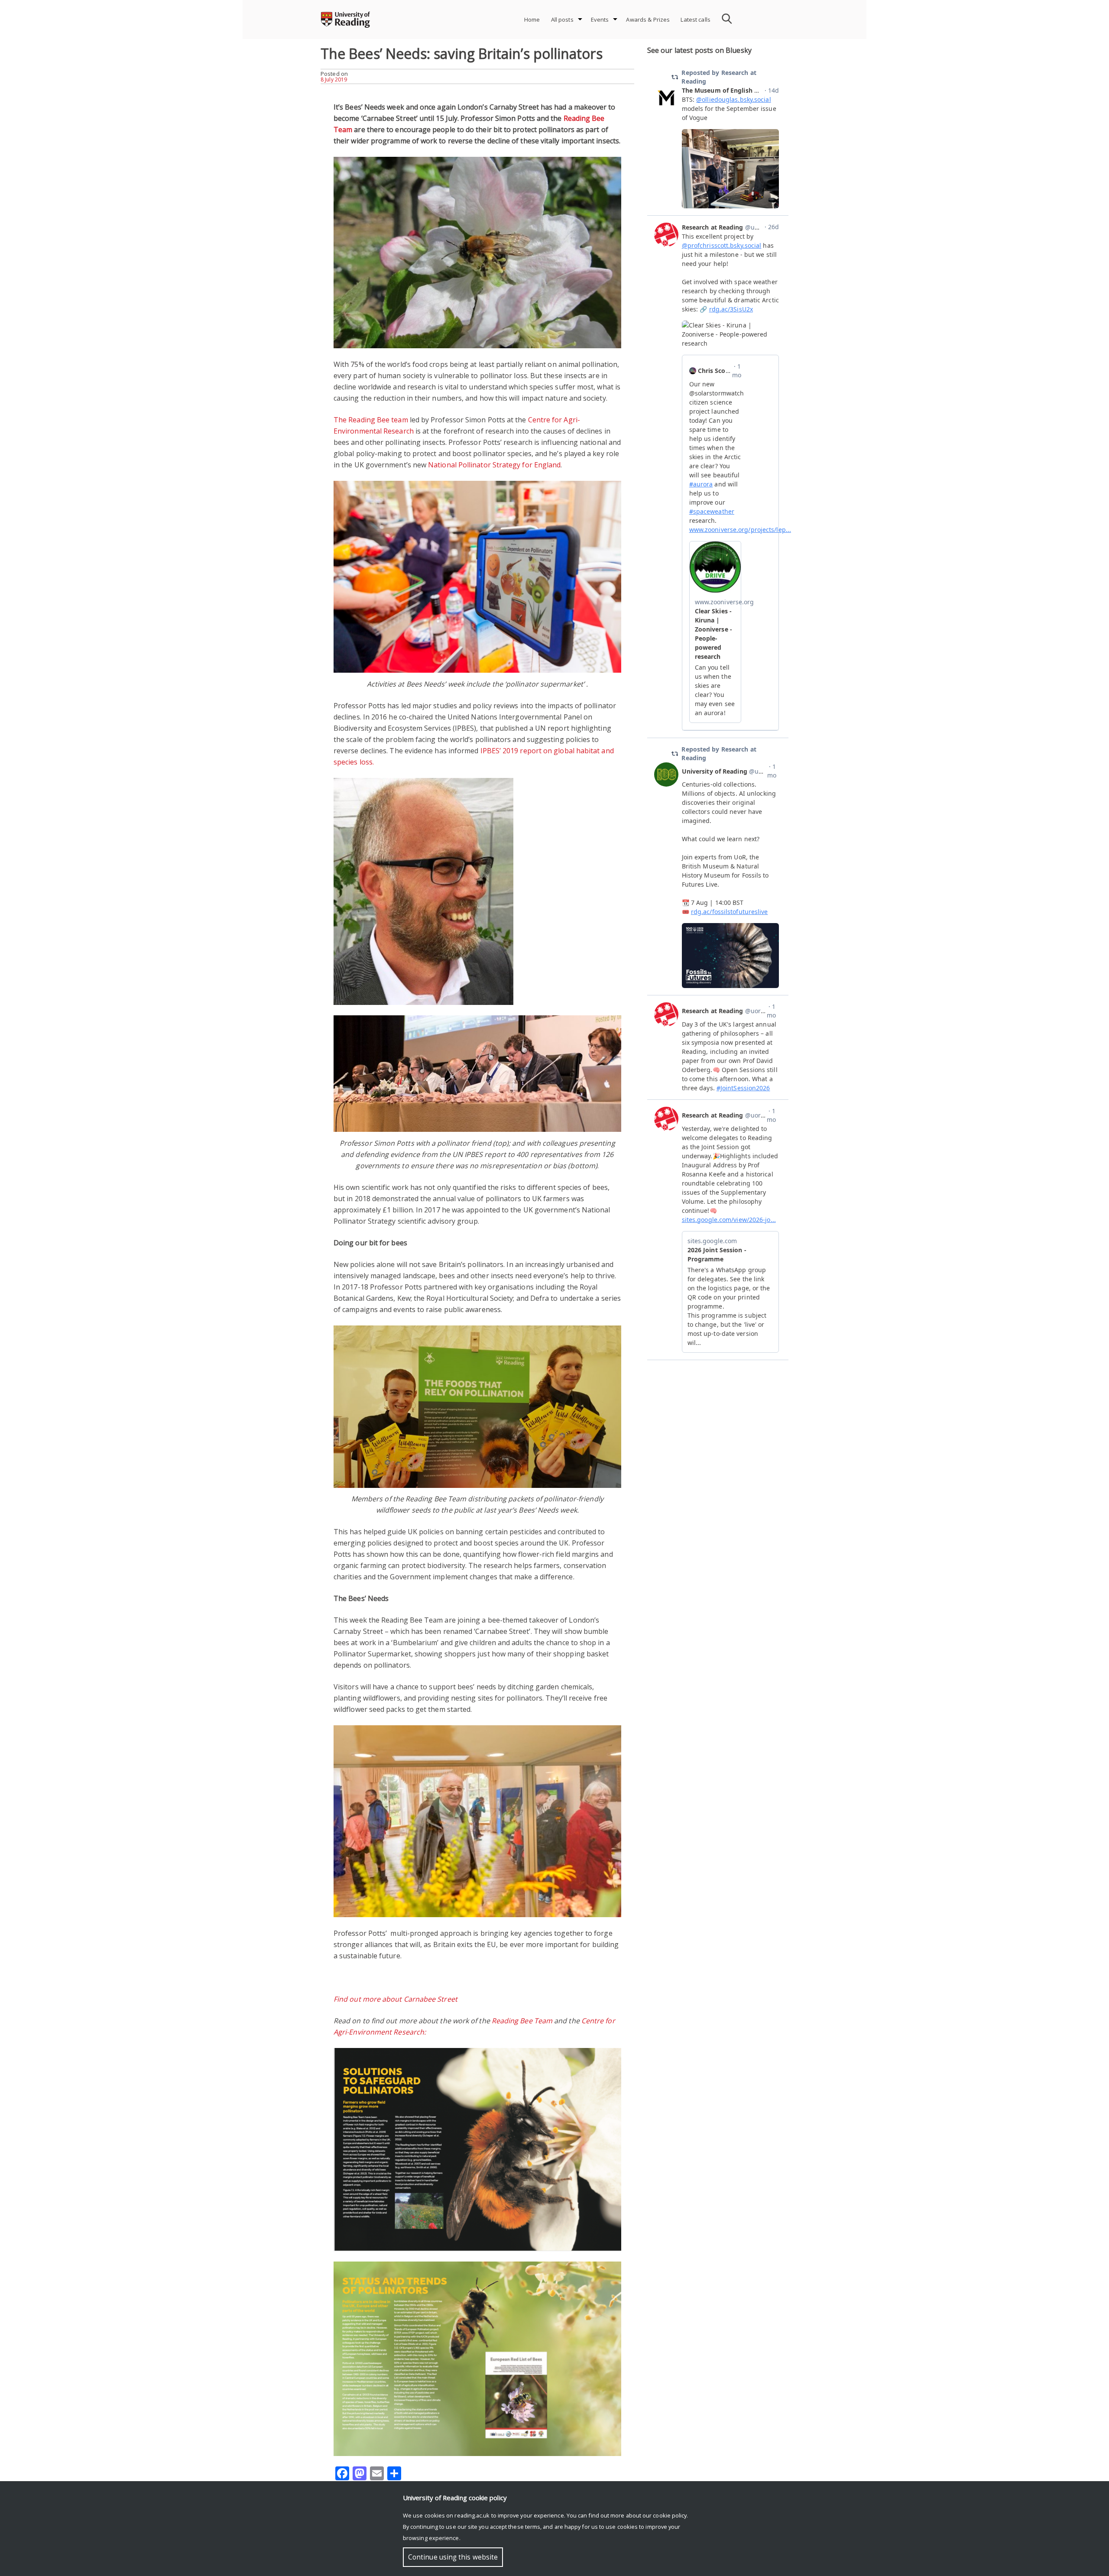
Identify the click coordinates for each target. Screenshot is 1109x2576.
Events (600, 19)
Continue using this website (453, 2557)
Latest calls (696, 19)
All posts (562, 19)
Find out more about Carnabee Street (396, 1999)
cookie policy (670, 2515)
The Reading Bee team (371, 420)
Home (532, 19)
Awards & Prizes (648, 19)
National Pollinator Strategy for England (494, 465)
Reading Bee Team (522, 2021)
